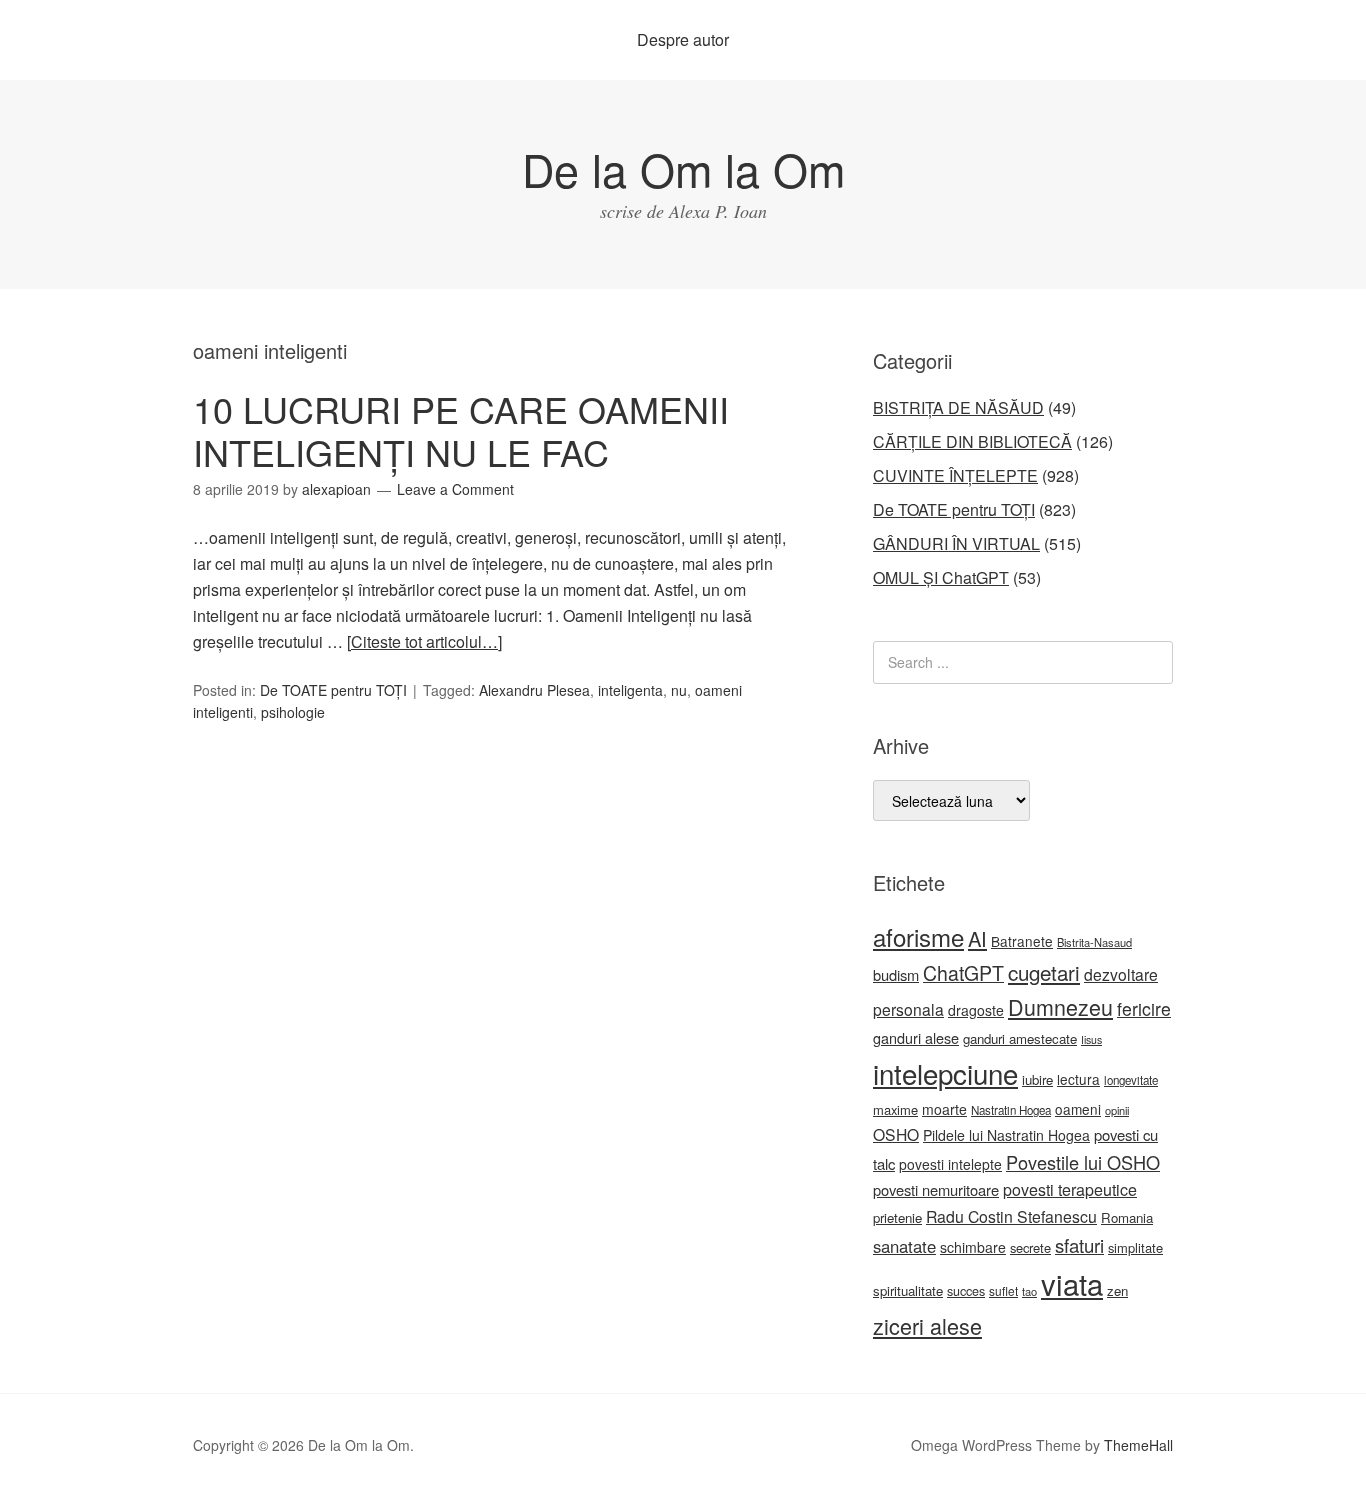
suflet (1003, 1290)
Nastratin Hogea (1011, 1110)
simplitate (1135, 1247)
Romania (1127, 1217)
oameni (1078, 1109)
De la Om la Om (683, 168)
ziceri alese (927, 1325)
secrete (1030, 1247)
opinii (1117, 1110)
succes (966, 1291)
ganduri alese (916, 1037)
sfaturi (1079, 1245)
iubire (1037, 1079)
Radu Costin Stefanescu (1011, 1216)
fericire (1144, 1008)
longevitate (1131, 1080)
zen (1117, 1290)
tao (1029, 1291)
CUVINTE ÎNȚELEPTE (955, 475)
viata (1072, 1283)
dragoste (976, 1010)
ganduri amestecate (1020, 1038)
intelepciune (945, 1073)
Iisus (1091, 1039)
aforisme (918, 936)
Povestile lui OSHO (1083, 1162)
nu (679, 690)
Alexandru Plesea (534, 690)
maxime (895, 1109)
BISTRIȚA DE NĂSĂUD (958, 407)
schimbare (973, 1247)
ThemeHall (1138, 1445)
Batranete (1022, 941)
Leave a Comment (455, 489)
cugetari (1044, 972)
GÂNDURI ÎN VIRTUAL (956, 543)
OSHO (896, 1134)
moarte (944, 1109)
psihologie (293, 712)
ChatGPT (963, 973)
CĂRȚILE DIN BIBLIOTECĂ (972, 441)
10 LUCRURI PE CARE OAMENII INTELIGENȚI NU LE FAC (461, 430)
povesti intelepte (950, 1164)
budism (896, 974)
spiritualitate (908, 1290)
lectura (1078, 1079)
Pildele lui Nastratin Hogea (1006, 1135)
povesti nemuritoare (936, 1189)
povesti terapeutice (1070, 1189)
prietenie (897, 1217)
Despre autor (683, 39)
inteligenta (630, 690)
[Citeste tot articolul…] (424, 641)
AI (977, 938)
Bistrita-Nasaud (1094, 942)
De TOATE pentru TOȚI (333, 690)
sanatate (904, 1246)
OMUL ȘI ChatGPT (941, 577)
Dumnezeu (1060, 1006)
